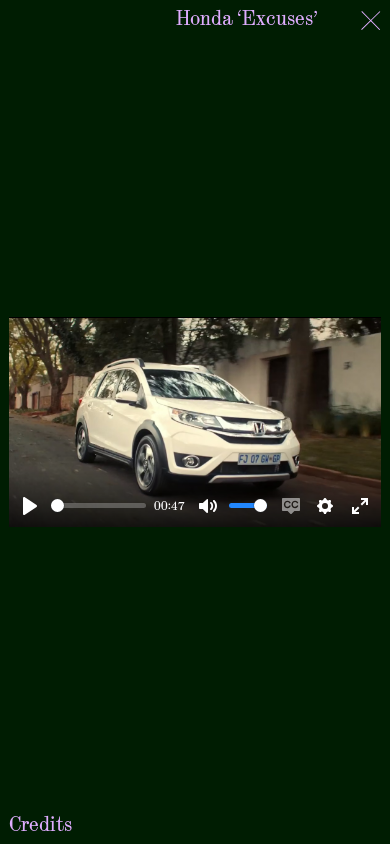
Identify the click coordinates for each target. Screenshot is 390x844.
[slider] (98, 505)
